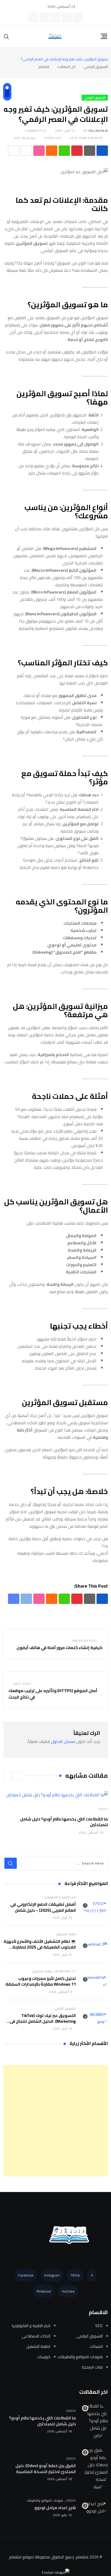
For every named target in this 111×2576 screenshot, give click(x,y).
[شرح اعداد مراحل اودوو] (95, 2507)
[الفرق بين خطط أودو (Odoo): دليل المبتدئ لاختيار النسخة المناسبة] (95, 2468)
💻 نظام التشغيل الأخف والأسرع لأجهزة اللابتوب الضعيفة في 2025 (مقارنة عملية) (40, 1947)
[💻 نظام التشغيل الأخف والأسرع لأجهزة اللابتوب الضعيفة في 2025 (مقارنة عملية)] (95, 1944)
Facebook (26, 2275)
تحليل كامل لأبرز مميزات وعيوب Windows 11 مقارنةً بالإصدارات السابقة (41, 1981)
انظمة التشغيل (66, 1934)
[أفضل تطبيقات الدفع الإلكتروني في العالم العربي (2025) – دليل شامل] (95, 1907)
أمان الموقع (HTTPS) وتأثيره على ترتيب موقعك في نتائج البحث (53, 1694)
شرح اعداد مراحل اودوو (55, 2508)
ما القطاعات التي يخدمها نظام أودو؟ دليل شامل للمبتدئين (64, 1822)
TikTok (75, 2275)
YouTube (68, 2291)
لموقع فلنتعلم (21, 2557)
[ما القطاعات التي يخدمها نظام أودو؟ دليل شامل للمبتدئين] (95, 2421)
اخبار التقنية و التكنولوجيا (60, 1897)
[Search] (6, 36)
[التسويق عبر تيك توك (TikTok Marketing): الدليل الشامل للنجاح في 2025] (95, 2018)
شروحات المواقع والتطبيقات (45, 2500)
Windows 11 (65, 1971)
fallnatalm (98, 131)
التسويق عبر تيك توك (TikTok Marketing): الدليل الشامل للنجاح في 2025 (43, 2021)
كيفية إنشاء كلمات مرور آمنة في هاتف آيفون (59, 1647)
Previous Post (85, 1641)
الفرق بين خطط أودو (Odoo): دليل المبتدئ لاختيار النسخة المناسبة (46, 2468)
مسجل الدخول (63, 1741)
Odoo (103, 1809)
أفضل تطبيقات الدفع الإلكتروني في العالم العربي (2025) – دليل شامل (43, 1907)
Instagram (52, 2275)
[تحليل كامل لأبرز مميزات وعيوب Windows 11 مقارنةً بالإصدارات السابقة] (95, 1981)
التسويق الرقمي (65, 2008)
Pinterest (44, 2291)
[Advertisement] (55, 2121)
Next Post (22, 1684)
